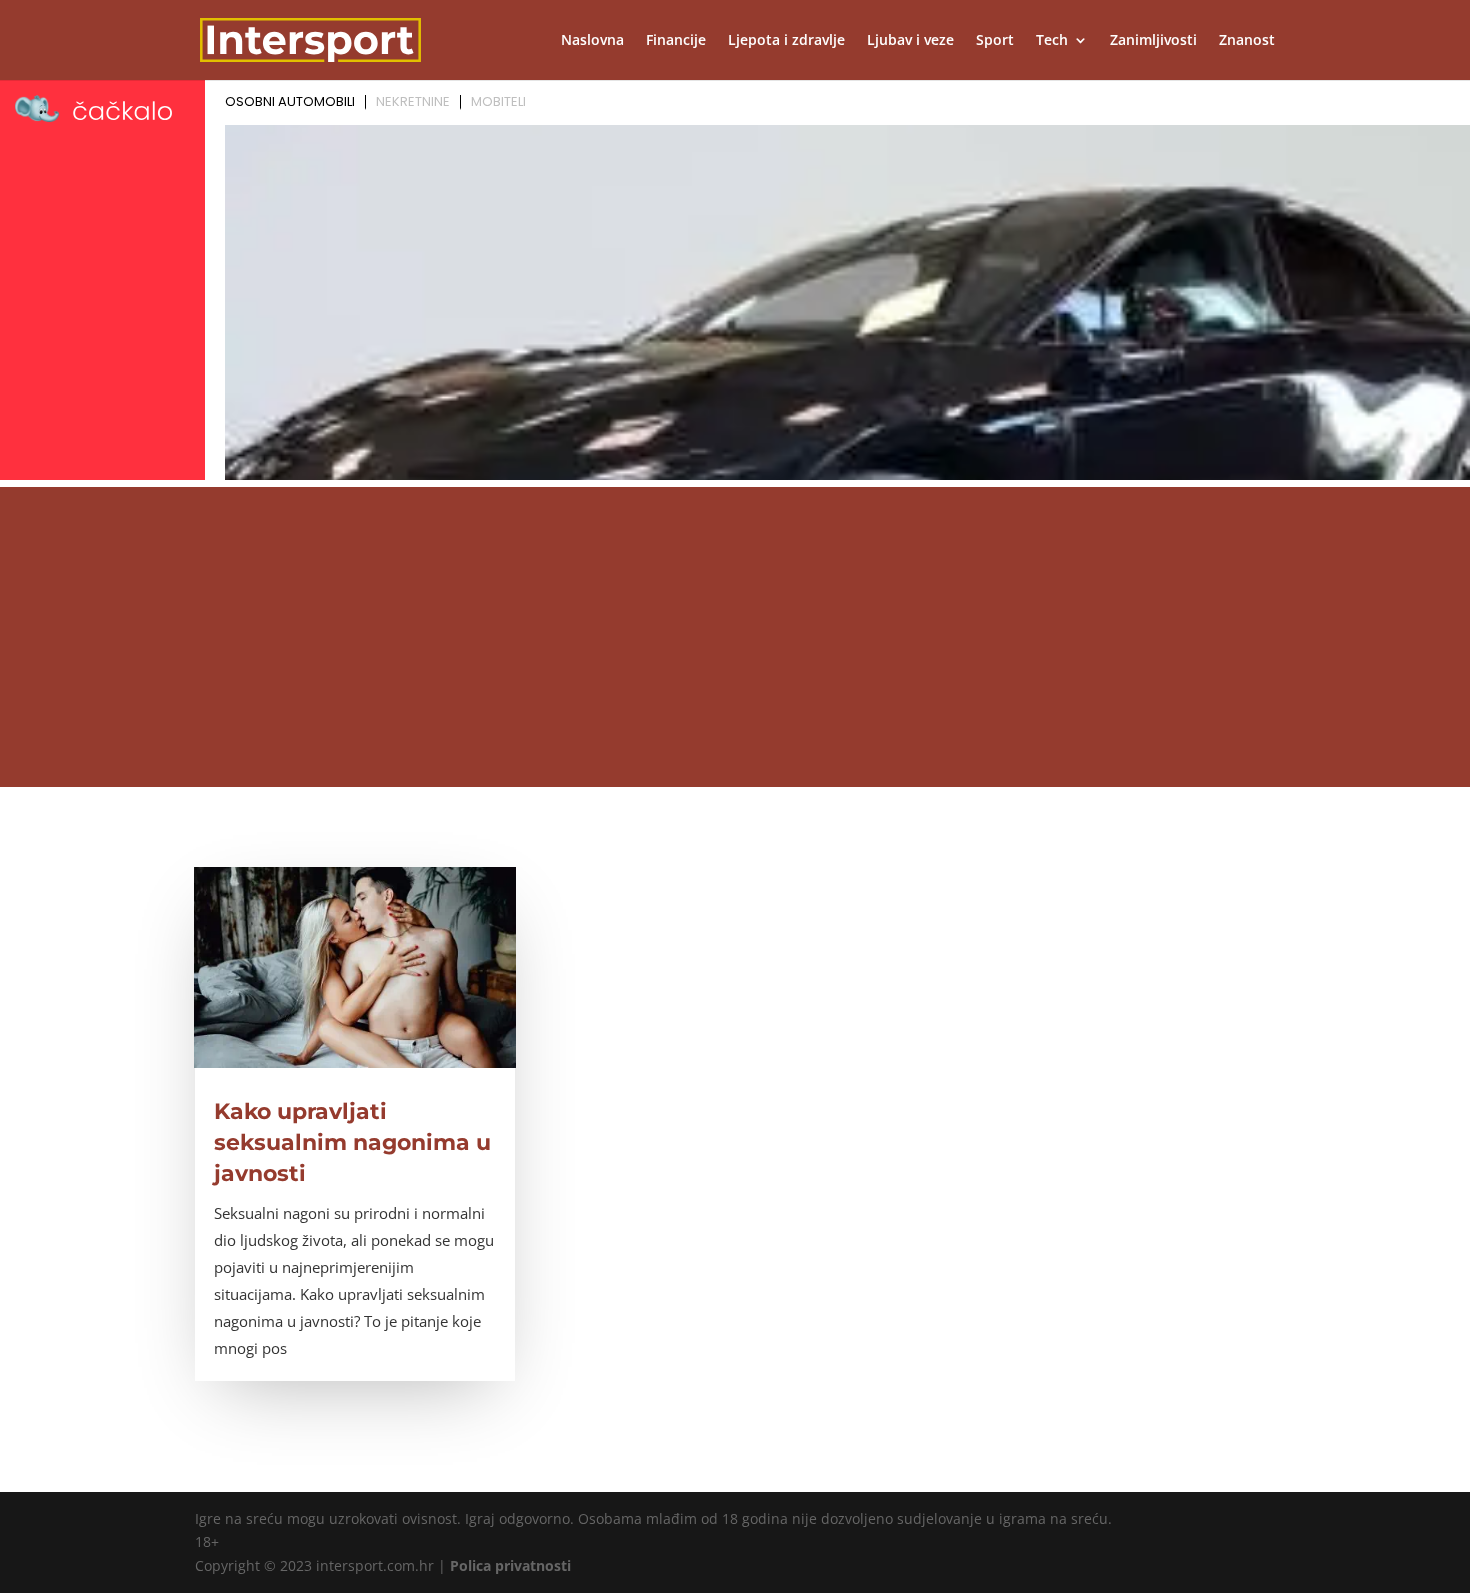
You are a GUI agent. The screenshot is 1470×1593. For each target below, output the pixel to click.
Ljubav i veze (910, 41)
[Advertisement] (735, 637)
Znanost (1247, 41)
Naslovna (592, 41)
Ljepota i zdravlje (786, 41)
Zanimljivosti (1153, 41)
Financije (676, 41)
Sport (995, 41)
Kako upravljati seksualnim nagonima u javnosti (352, 1142)
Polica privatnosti (510, 1565)
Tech (1052, 41)
